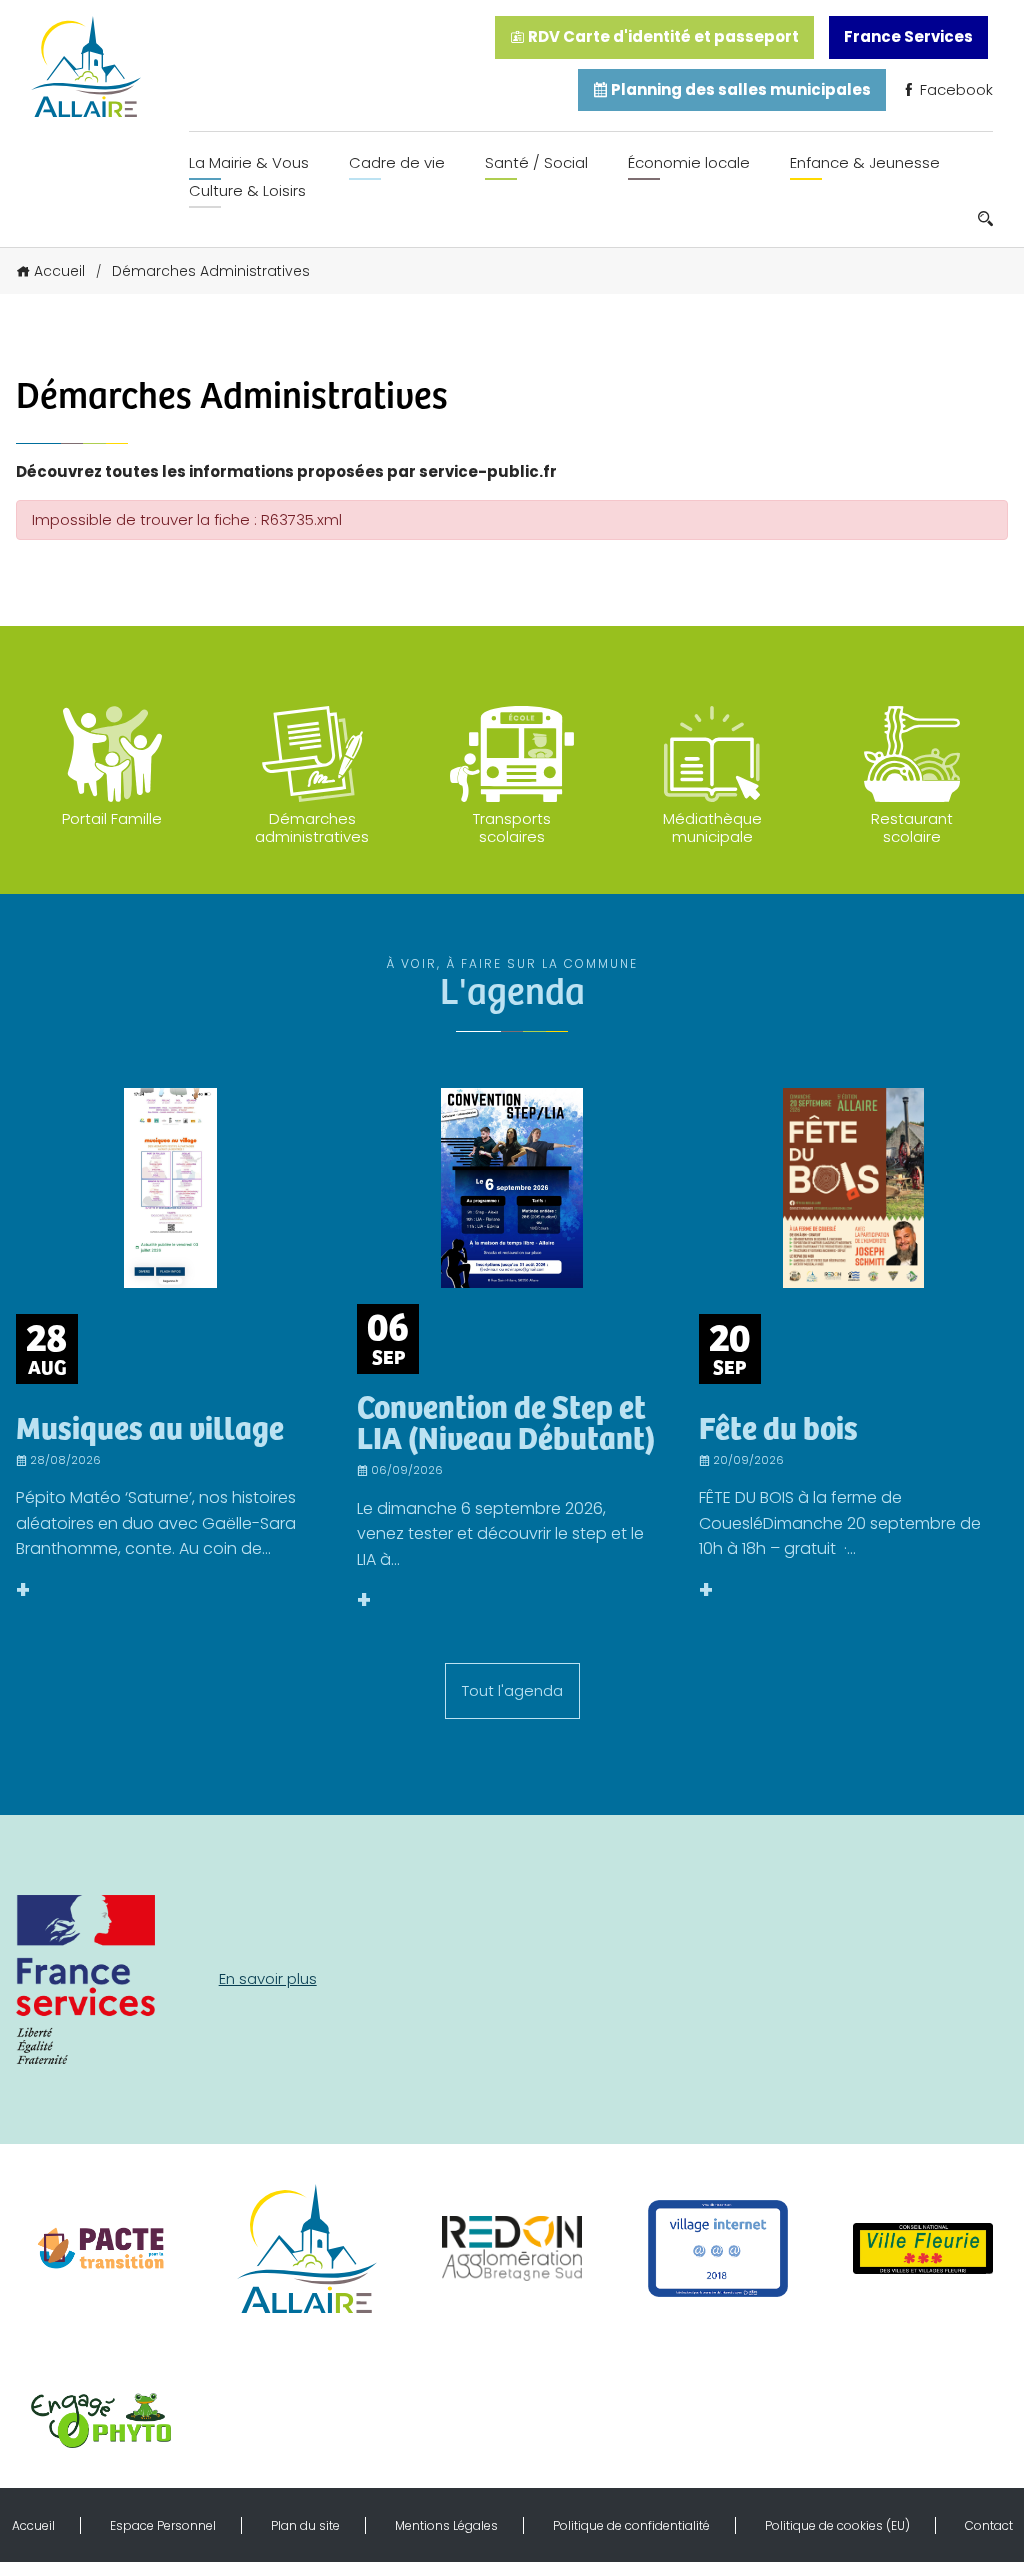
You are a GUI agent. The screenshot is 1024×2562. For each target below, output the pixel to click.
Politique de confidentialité (631, 2525)
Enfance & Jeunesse (865, 162)
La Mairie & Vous (249, 162)
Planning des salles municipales (739, 89)
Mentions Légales (446, 2525)
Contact (989, 2525)
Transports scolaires (512, 827)
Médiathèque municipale (712, 827)
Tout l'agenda (512, 1690)
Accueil (59, 271)
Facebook (954, 89)
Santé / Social (536, 162)
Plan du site (305, 2525)
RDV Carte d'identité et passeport (662, 36)
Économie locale (689, 162)
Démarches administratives (312, 827)
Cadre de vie (397, 162)
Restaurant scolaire (912, 827)
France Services (908, 36)
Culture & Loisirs (247, 190)
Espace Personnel (163, 2525)
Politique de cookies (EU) (837, 2525)
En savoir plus (268, 1978)
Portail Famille (112, 818)
